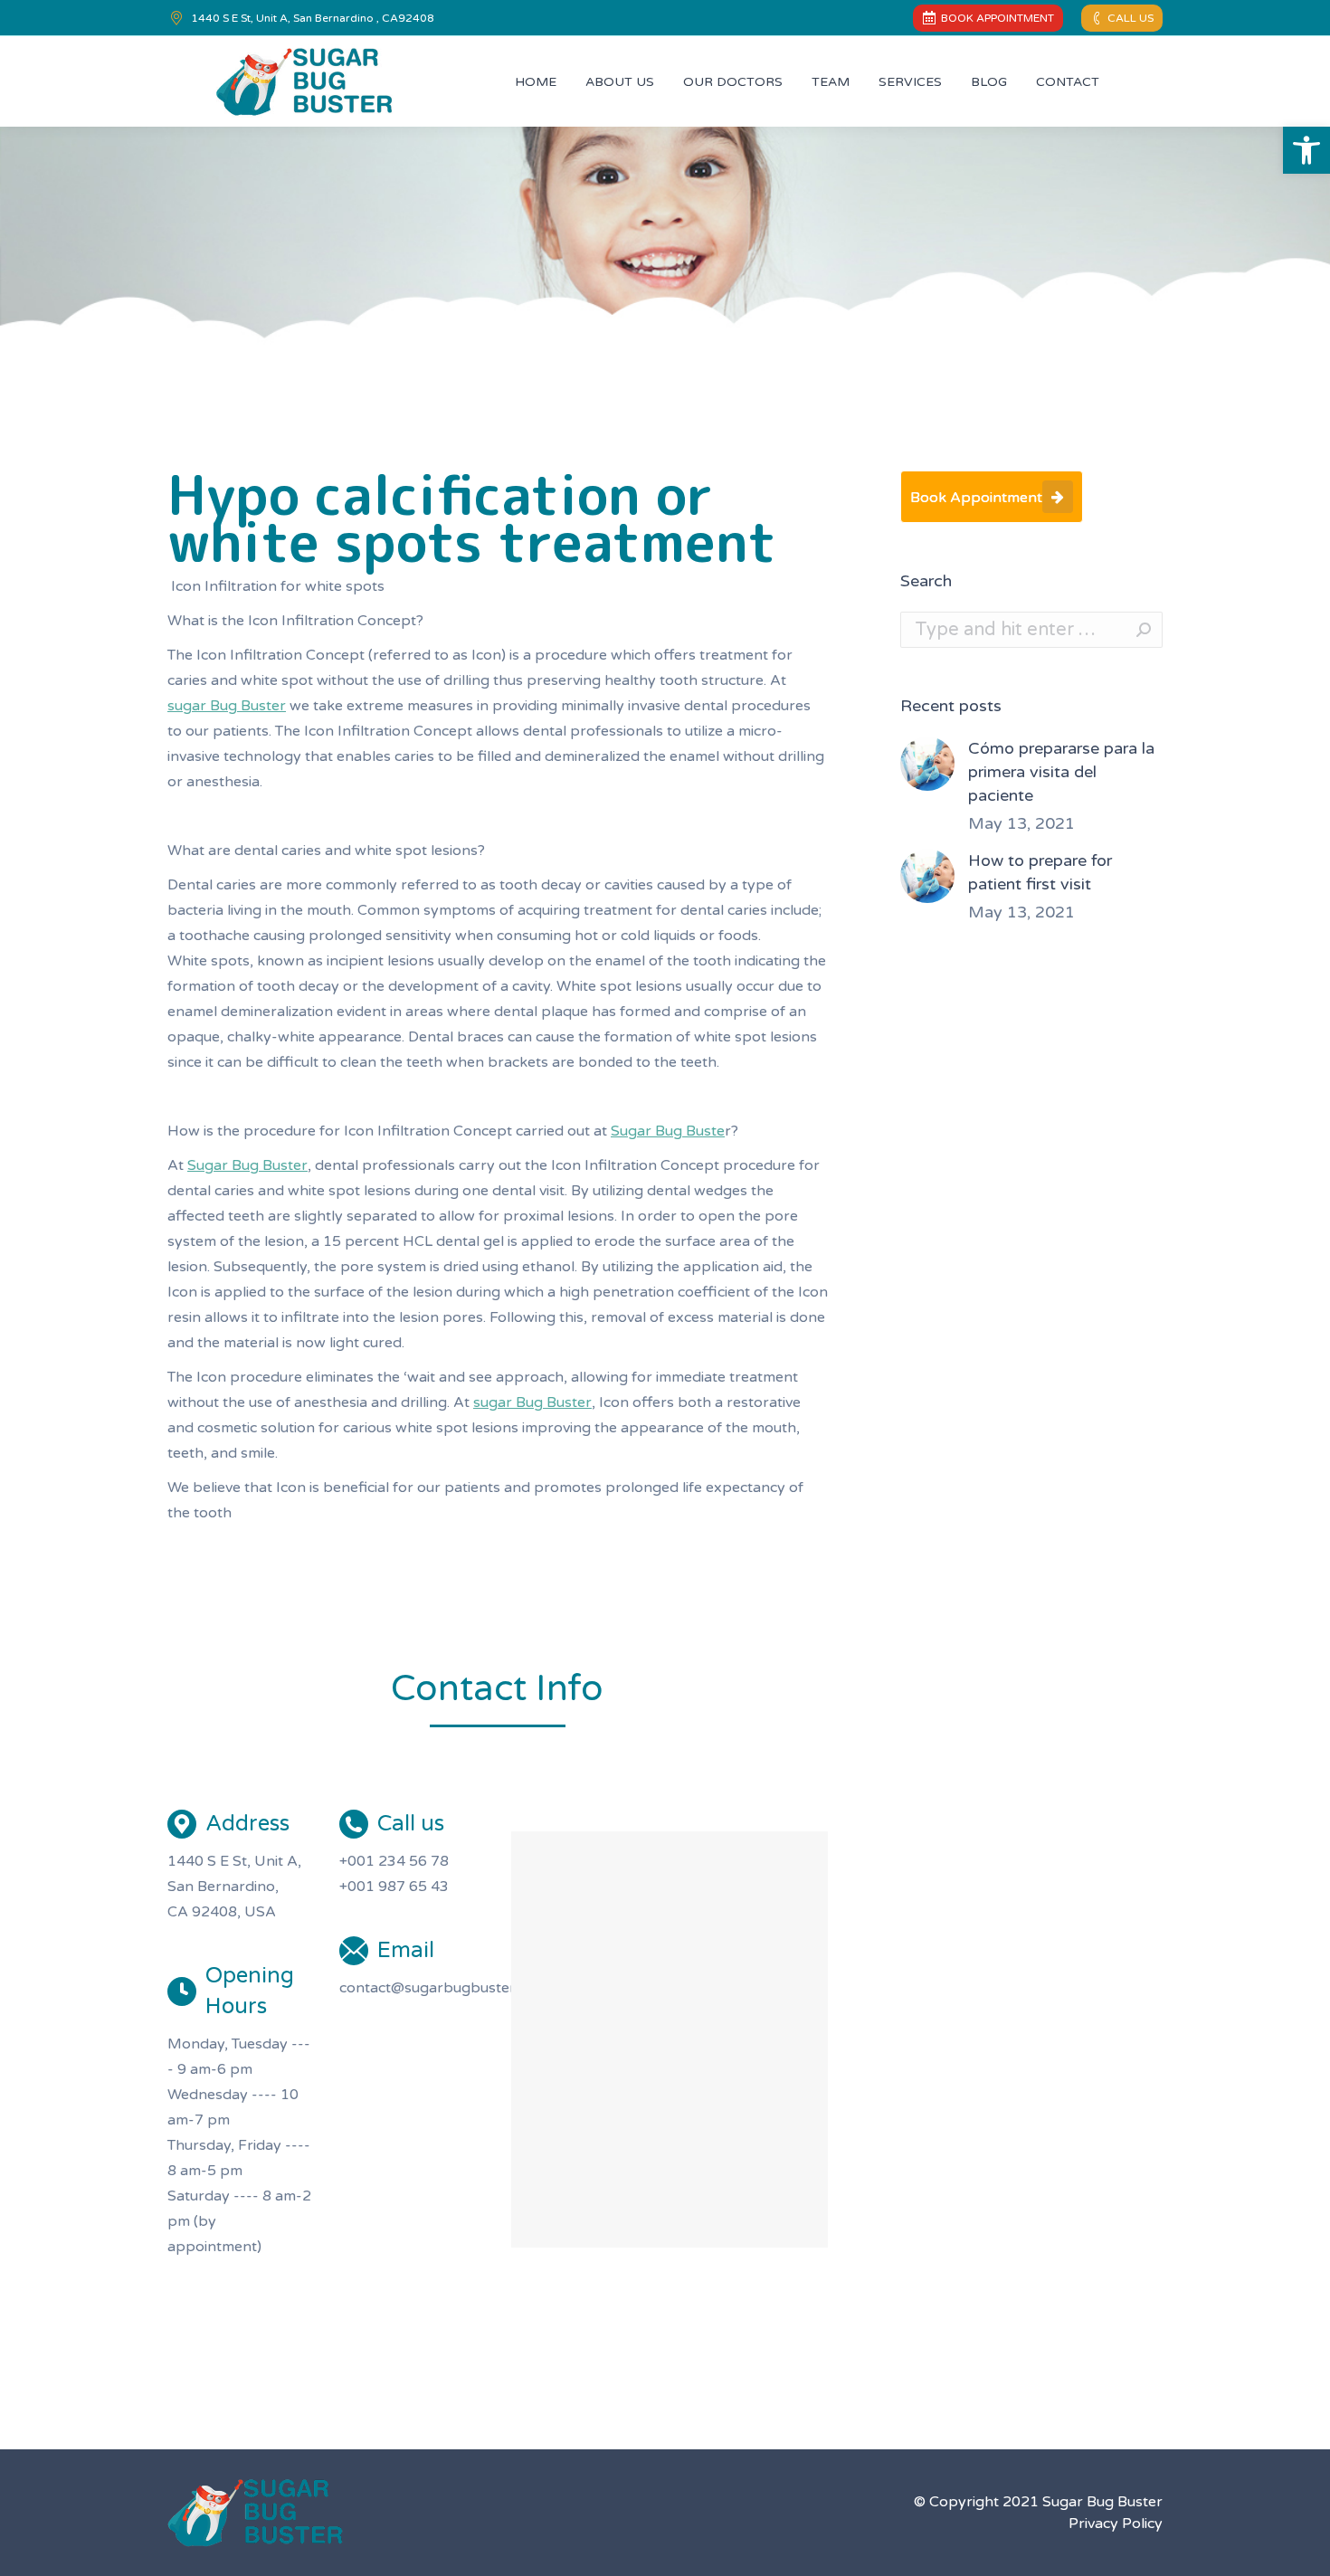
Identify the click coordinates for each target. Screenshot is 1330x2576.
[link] (1306, 150)
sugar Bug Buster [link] (227, 706)
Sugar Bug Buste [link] (668, 1131)
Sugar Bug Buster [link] (247, 1165)
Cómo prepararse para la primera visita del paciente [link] (1061, 772)
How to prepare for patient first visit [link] (1040, 872)
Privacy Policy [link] (1116, 2524)
